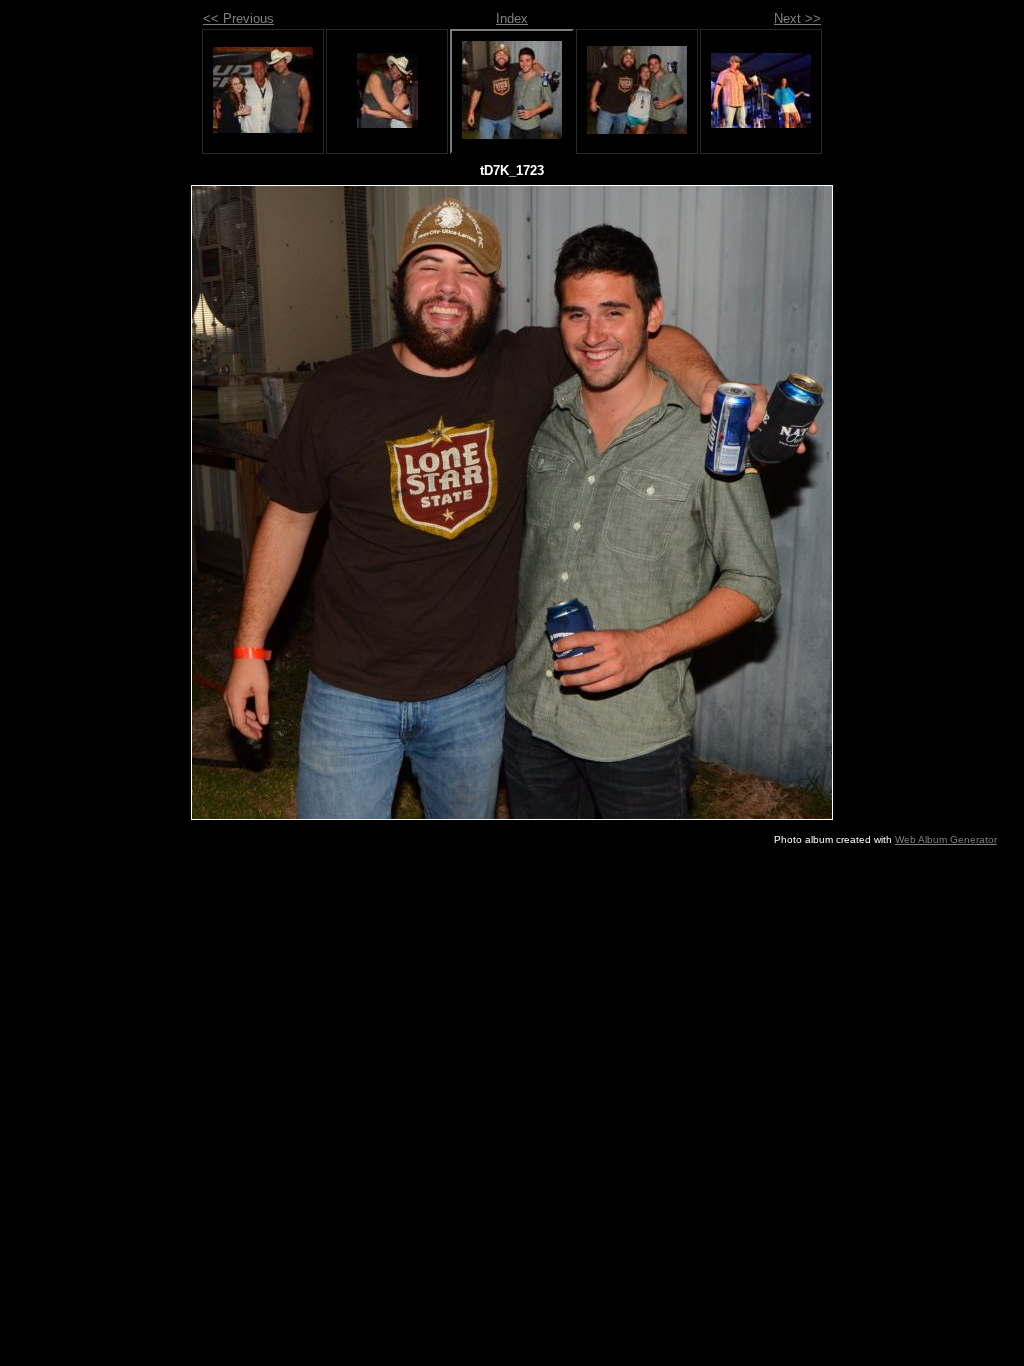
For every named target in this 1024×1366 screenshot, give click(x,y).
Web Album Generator (946, 839)
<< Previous (238, 18)
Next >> (797, 18)
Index (512, 18)
